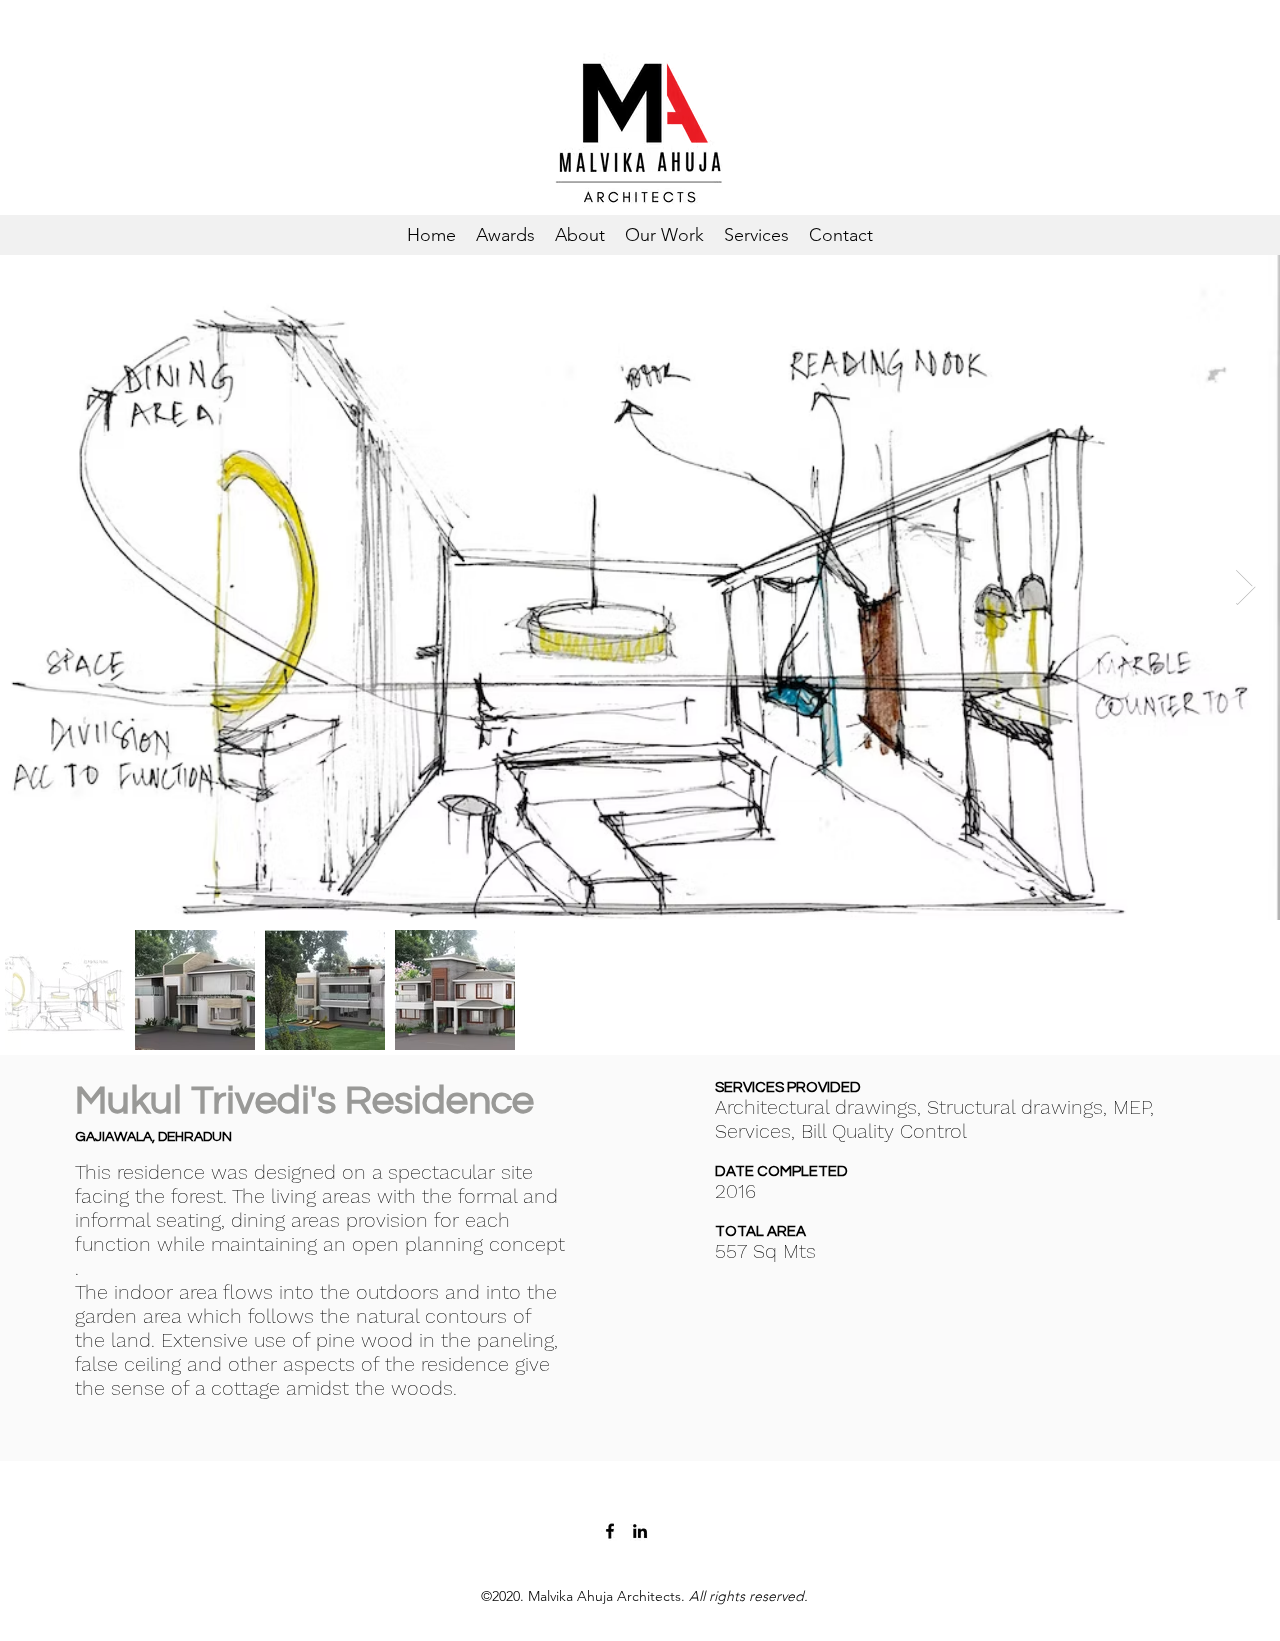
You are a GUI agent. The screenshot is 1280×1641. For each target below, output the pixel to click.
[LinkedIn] (640, 1531)
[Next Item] (1245, 587)
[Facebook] (610, 1531)
